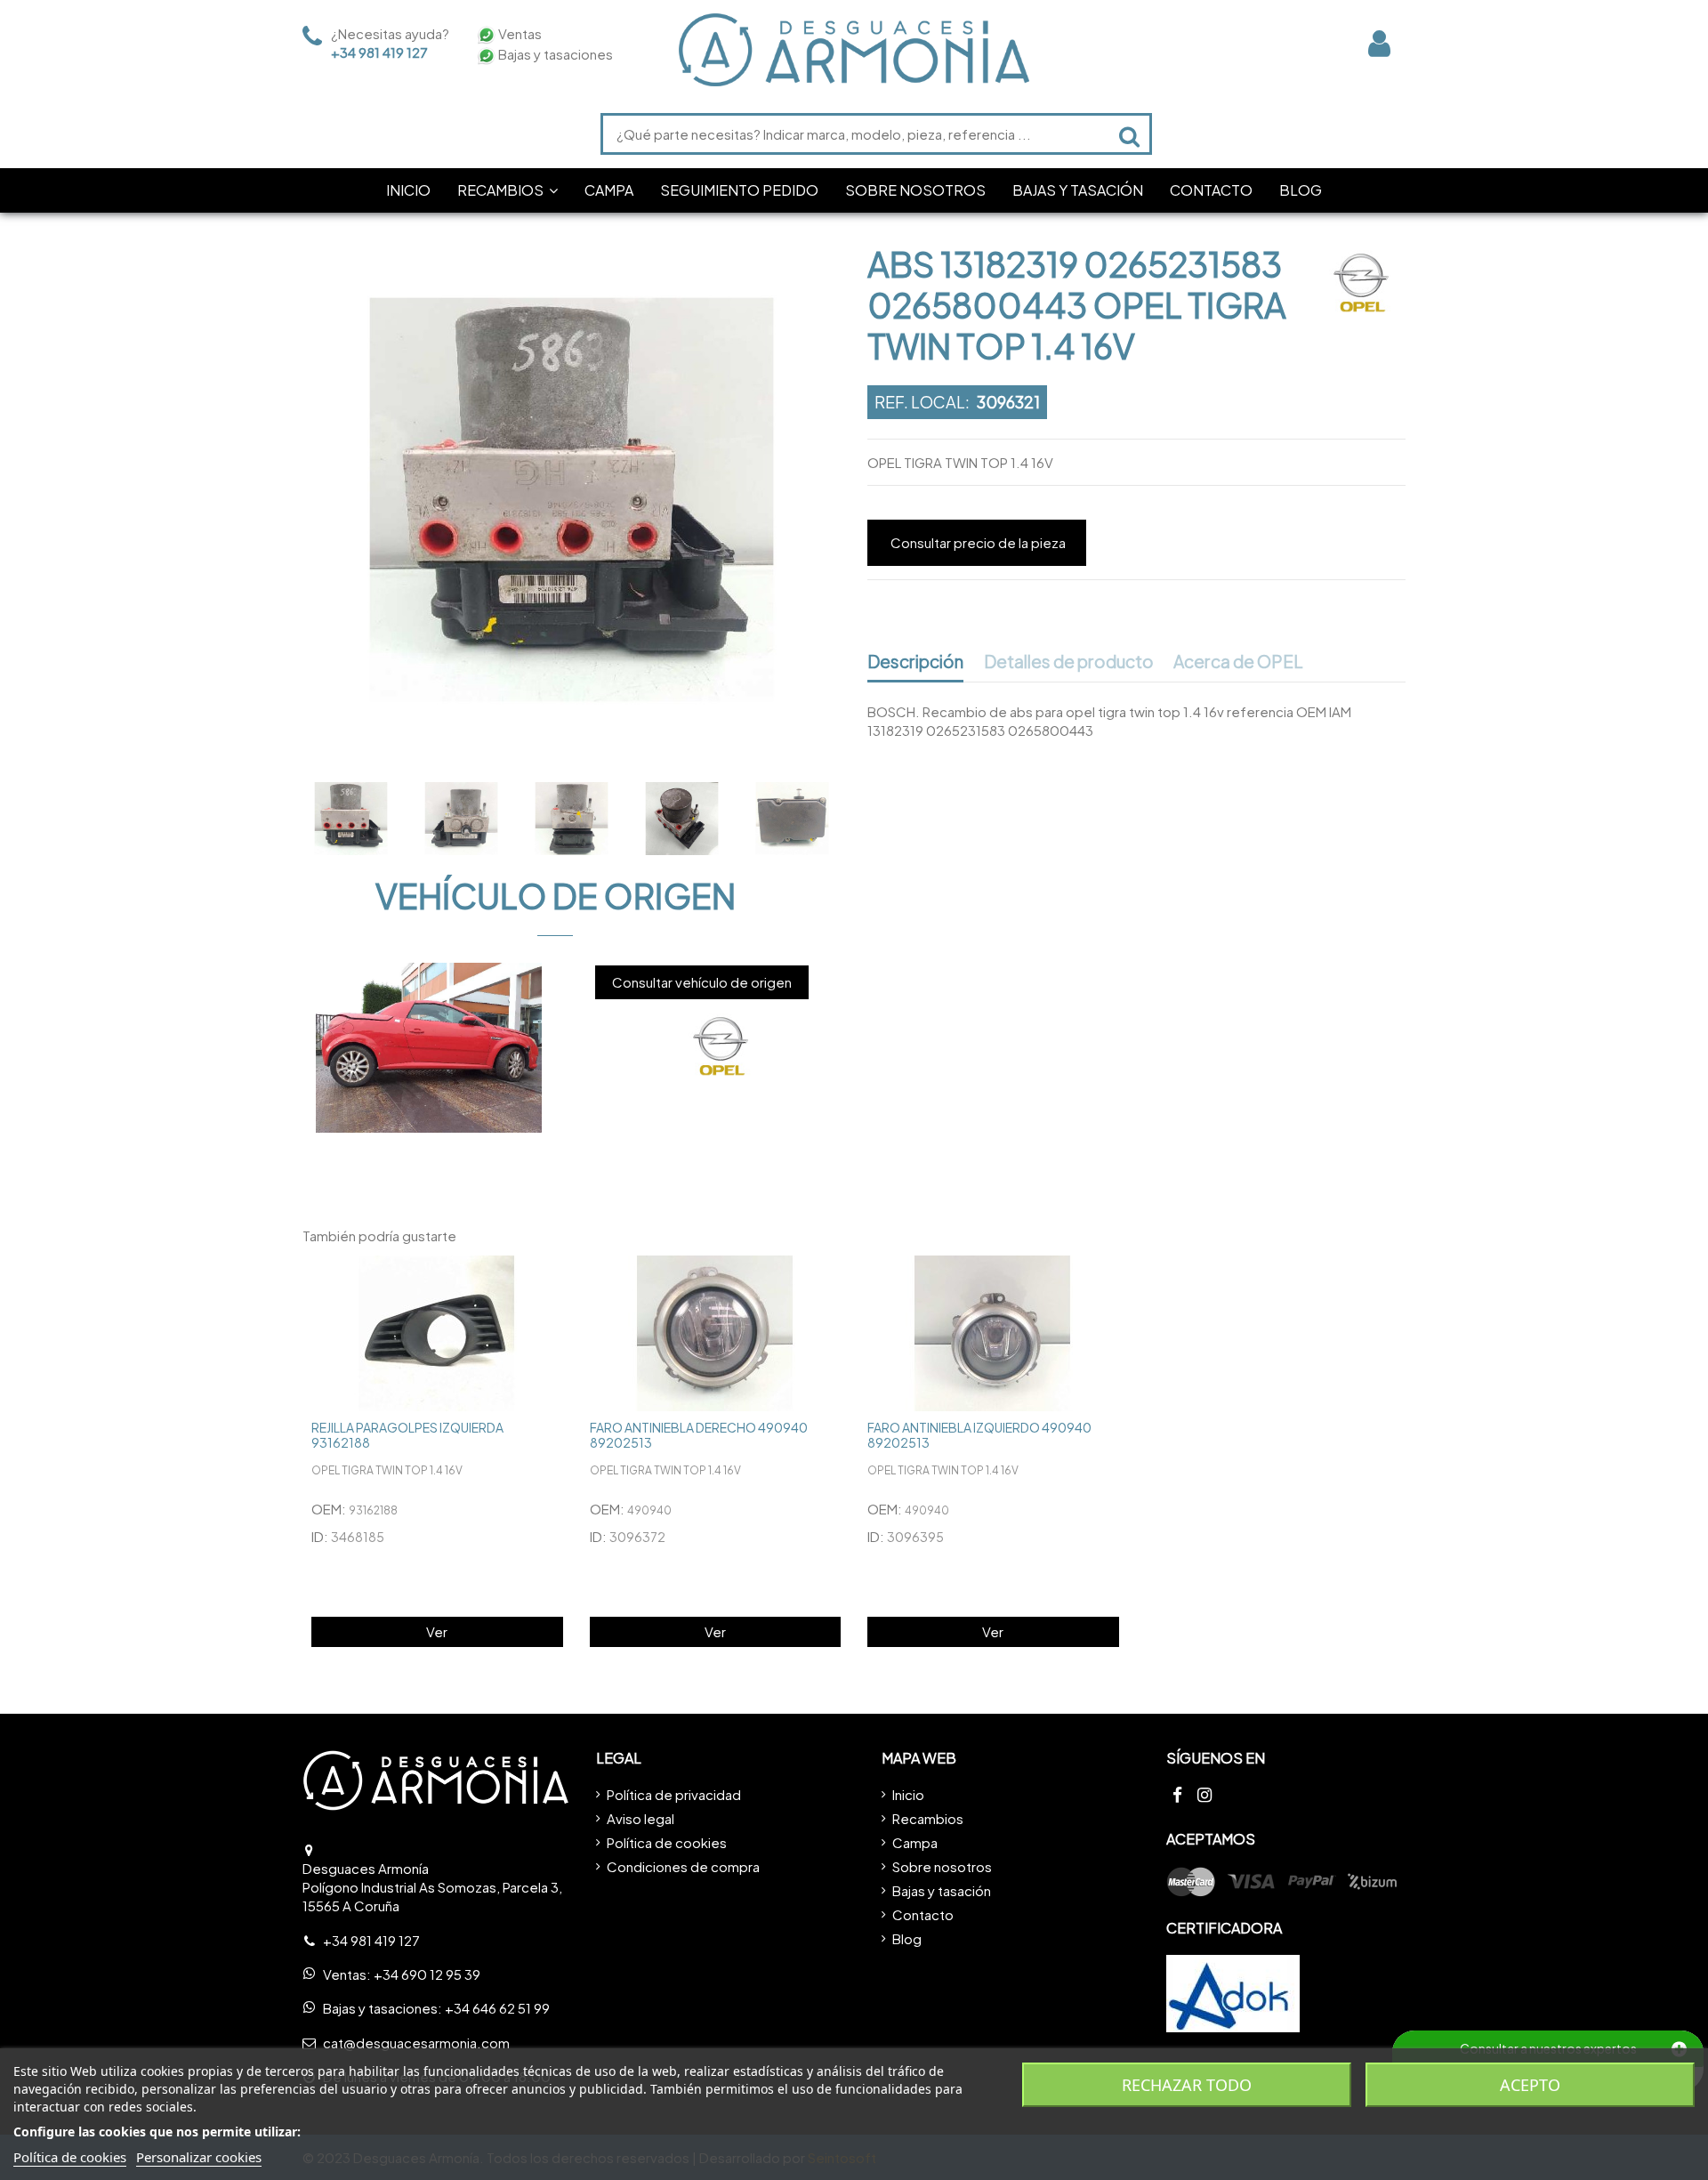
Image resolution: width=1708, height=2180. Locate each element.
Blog (907, 1938)
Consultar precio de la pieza (978, 542)
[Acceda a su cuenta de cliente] (1379, 43)
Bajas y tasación (942, 1890)
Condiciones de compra (683, 1866)
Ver (437, 1631)
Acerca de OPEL (1238, 662)
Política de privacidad (674, 1794)
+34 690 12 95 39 (427, 1974)
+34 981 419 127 (379, 52)
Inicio (908, 1794)
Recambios (928, 1818)
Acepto (1530, 2085)
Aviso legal (640, 1818)
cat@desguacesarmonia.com (416, 2043)
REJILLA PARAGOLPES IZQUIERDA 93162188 (407, 1435)
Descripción (915, 662)
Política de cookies (667, 1842)
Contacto (923, 1914)
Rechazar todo (1187, 2085)
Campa (915, 1842)
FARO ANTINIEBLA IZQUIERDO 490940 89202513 (979, 1435)
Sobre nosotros (942, 1866)
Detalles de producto (1069, 662)
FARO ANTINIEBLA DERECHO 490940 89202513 (699, 1435)
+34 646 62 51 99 (497, 2008)
